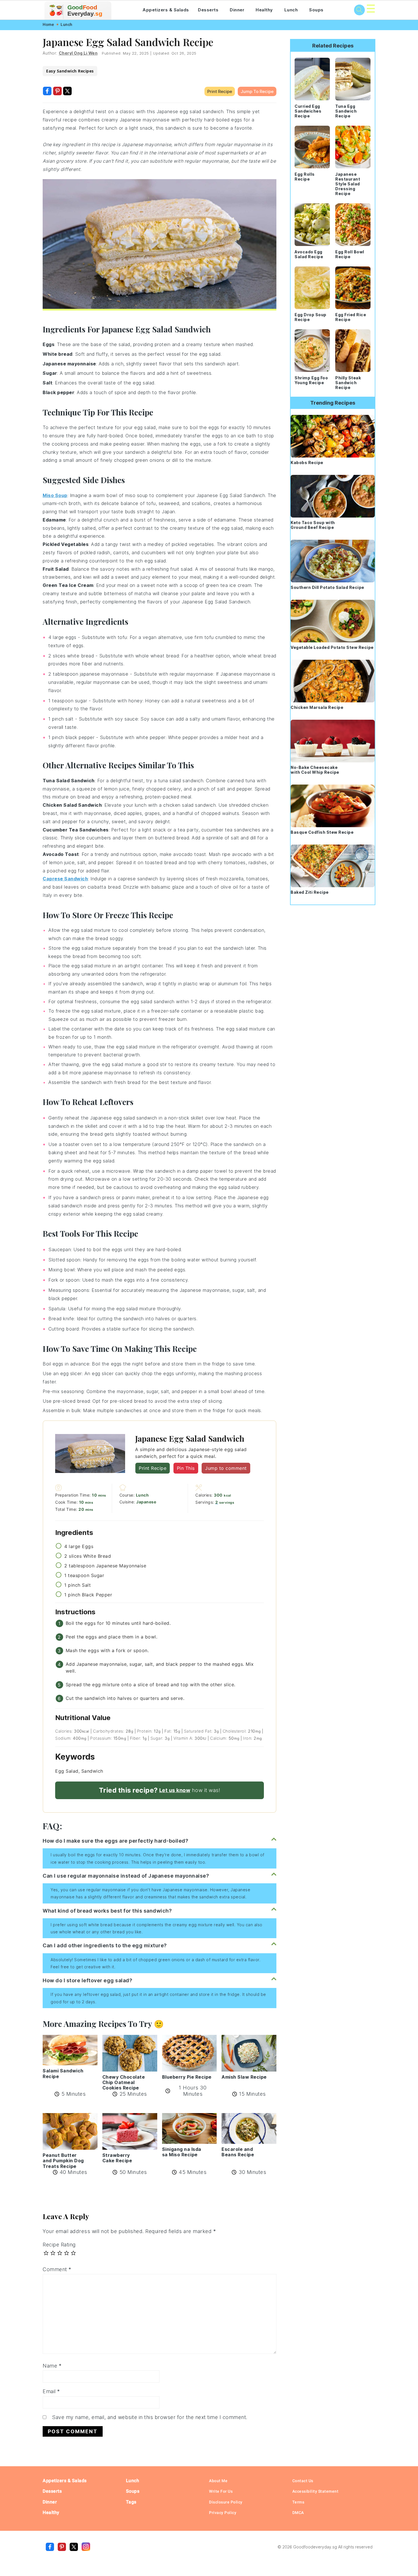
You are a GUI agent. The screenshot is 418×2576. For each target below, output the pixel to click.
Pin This (186, 1468)
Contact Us (303, 2481)
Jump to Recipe (257, 91)
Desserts (208, 10)
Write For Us (221, 2491)
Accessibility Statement (315, 2491)
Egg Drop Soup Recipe (311, 317)
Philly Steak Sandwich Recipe (348, 383)
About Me (218, 2481)
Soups (316, 10)
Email (51, 2391)
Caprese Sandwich (65, 879)
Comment (57, 2269)
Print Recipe (220, 91)
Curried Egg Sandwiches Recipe (308, 111)
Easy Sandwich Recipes (70, 71)
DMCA (298, 2513)
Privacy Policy (223, 2513)
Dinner (237, 10)
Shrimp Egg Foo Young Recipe (311, 380)
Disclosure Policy (226, 2502)
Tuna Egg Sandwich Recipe (346, 111)
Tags (131, 2502)
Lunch (291, 10)
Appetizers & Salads (166, 10)
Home (48, 24)
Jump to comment (226, 1468)
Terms (298, 2502)
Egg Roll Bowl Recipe (350, 254)
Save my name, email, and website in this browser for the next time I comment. (150, 2417)
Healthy (264, 10)
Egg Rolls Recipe (305, 177)
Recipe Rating (59, 2245)
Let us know (175, 1790)
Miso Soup (55, 495)
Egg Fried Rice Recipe (351, 317)
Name (52, 2366)
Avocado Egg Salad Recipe (309, 254)
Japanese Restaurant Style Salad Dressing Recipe (348, 184)
